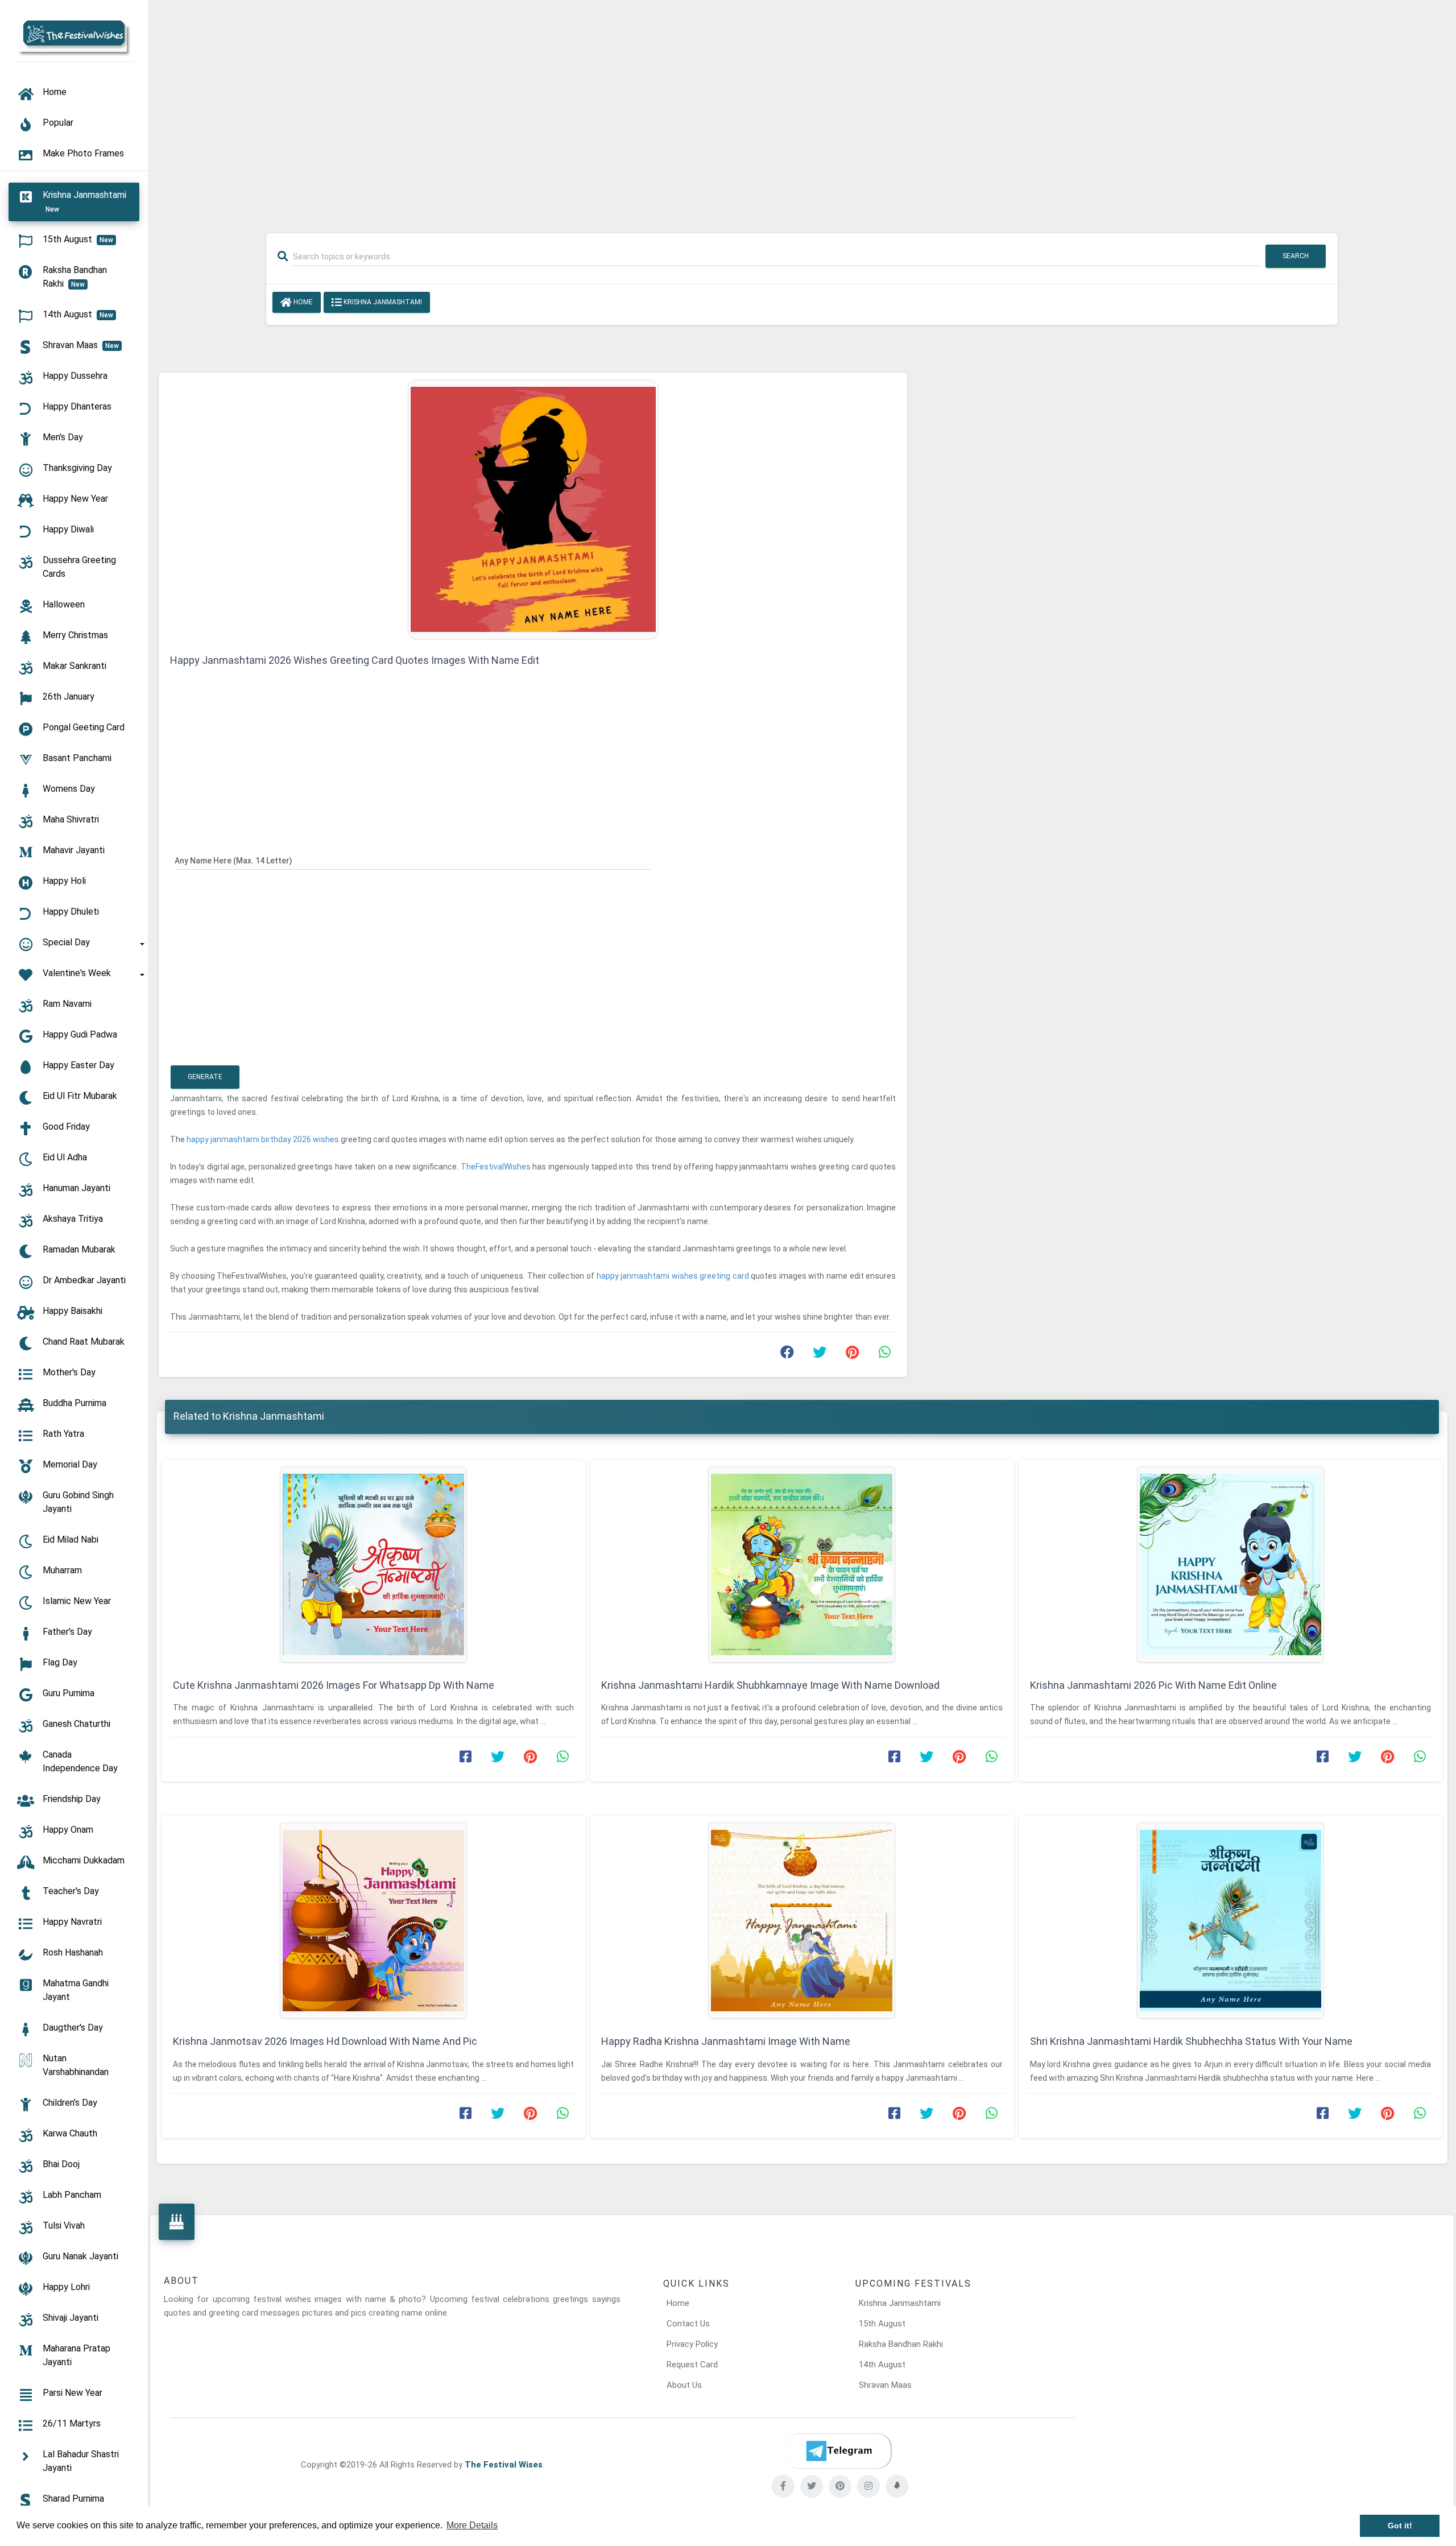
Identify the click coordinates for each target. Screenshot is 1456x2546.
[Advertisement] (802, 109)
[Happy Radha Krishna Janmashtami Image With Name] (802, 1921)
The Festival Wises (504, 2465)
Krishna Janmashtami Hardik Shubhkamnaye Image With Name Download (770, 1685)
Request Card (692, 2365)
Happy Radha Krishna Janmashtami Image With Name (726, 2041)
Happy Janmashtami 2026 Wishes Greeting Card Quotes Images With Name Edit (355, 660)
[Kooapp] (897, 2486)
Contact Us (688, 2324)
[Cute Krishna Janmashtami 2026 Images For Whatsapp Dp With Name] (373, 1565)
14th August (882, 2365)
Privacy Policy (692, 2344)
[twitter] (812, 2486)
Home (302, 302)
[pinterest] (840, 2486)
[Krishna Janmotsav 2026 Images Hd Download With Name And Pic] (373, 1921)
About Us (684, 2385)
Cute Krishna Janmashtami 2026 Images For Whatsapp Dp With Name (334, 1685)
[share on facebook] (787, 1355)
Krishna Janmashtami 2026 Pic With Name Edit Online (1153, 1685)
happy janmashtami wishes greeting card (674, 1276)
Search (1296, 256)
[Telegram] (838, 2451)
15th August (882, 2324)
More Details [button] (472, 2525)
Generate (205, 1077)
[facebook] (783, 2486)
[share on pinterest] (852, 1355)
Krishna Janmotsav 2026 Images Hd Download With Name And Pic (325, 2041)
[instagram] (868, 2486)
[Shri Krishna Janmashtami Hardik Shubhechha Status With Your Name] (1230, 1921)
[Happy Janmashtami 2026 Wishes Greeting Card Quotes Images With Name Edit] (533, 509)
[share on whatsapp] (884, 1355)
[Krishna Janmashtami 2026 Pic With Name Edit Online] (1230, 1565)
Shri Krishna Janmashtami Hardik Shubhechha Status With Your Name (1191, 2041)
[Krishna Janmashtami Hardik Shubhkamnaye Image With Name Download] (802, 1565)
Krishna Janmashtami (382, 302)
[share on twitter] (820, 1355)
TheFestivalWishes (497, 1167)
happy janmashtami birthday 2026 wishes (264, 1139)
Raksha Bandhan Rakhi (901, 2344)
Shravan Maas (885, 2385)
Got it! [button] (1400, 2526)
